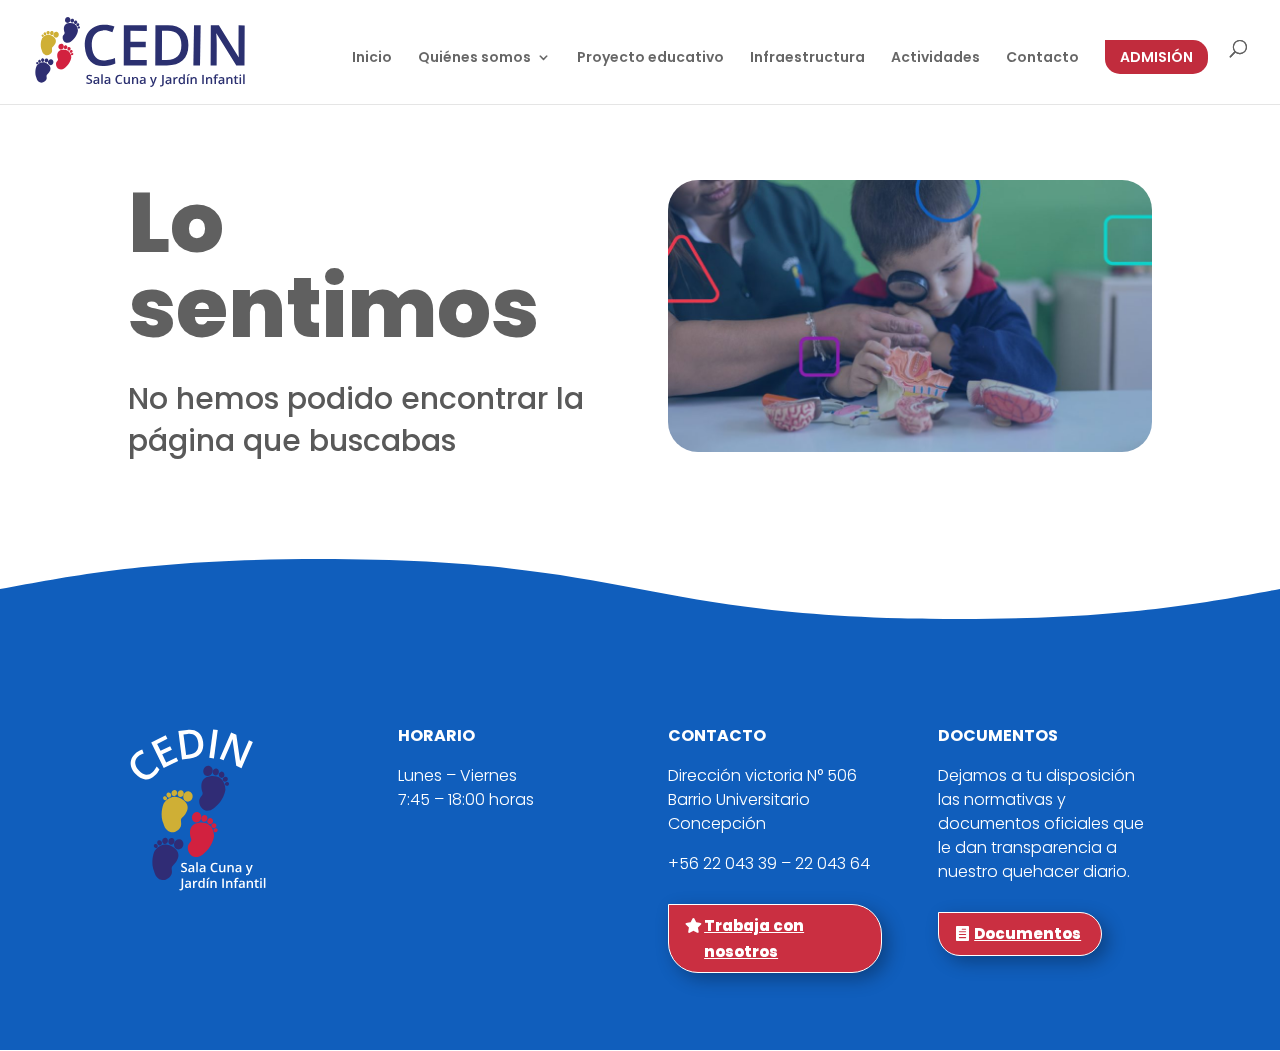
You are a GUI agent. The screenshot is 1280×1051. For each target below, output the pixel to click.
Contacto (1042, 58)
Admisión (1156, 57)
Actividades (935, 58)
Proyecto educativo (650, 58)
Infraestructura (807, 58)
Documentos (1027, 933)
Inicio (372, 58)
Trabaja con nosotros (754, 938)
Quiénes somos (474, 58)
